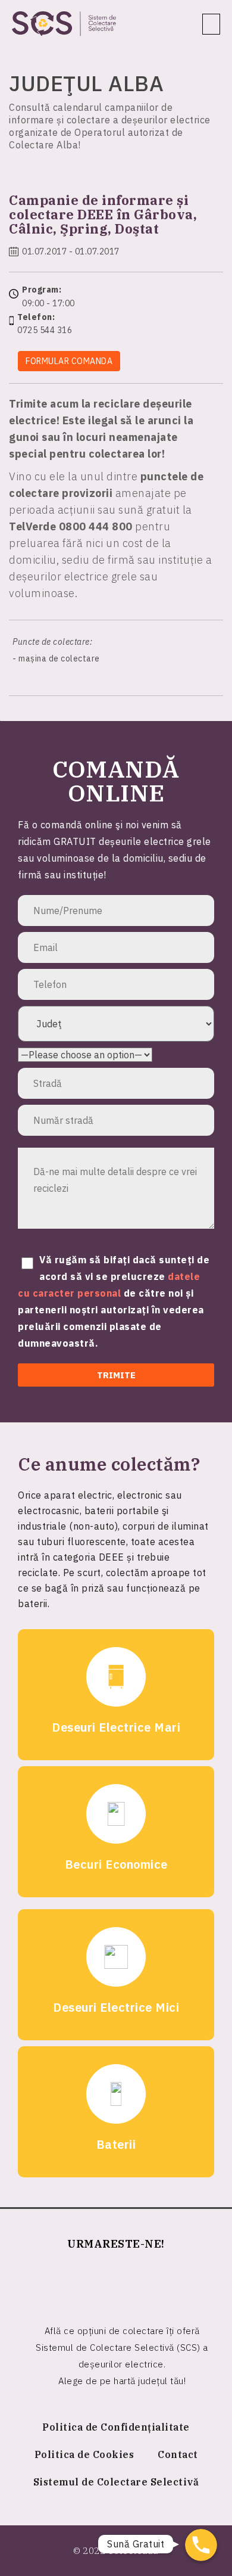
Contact (178, 2454)
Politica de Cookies (84, 2454)
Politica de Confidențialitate (116, 2427)
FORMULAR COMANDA (69, 361)
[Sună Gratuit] (201, 2545)
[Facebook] (116, 2282)
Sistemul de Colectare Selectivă (116, 2482)
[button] (211, 24)
